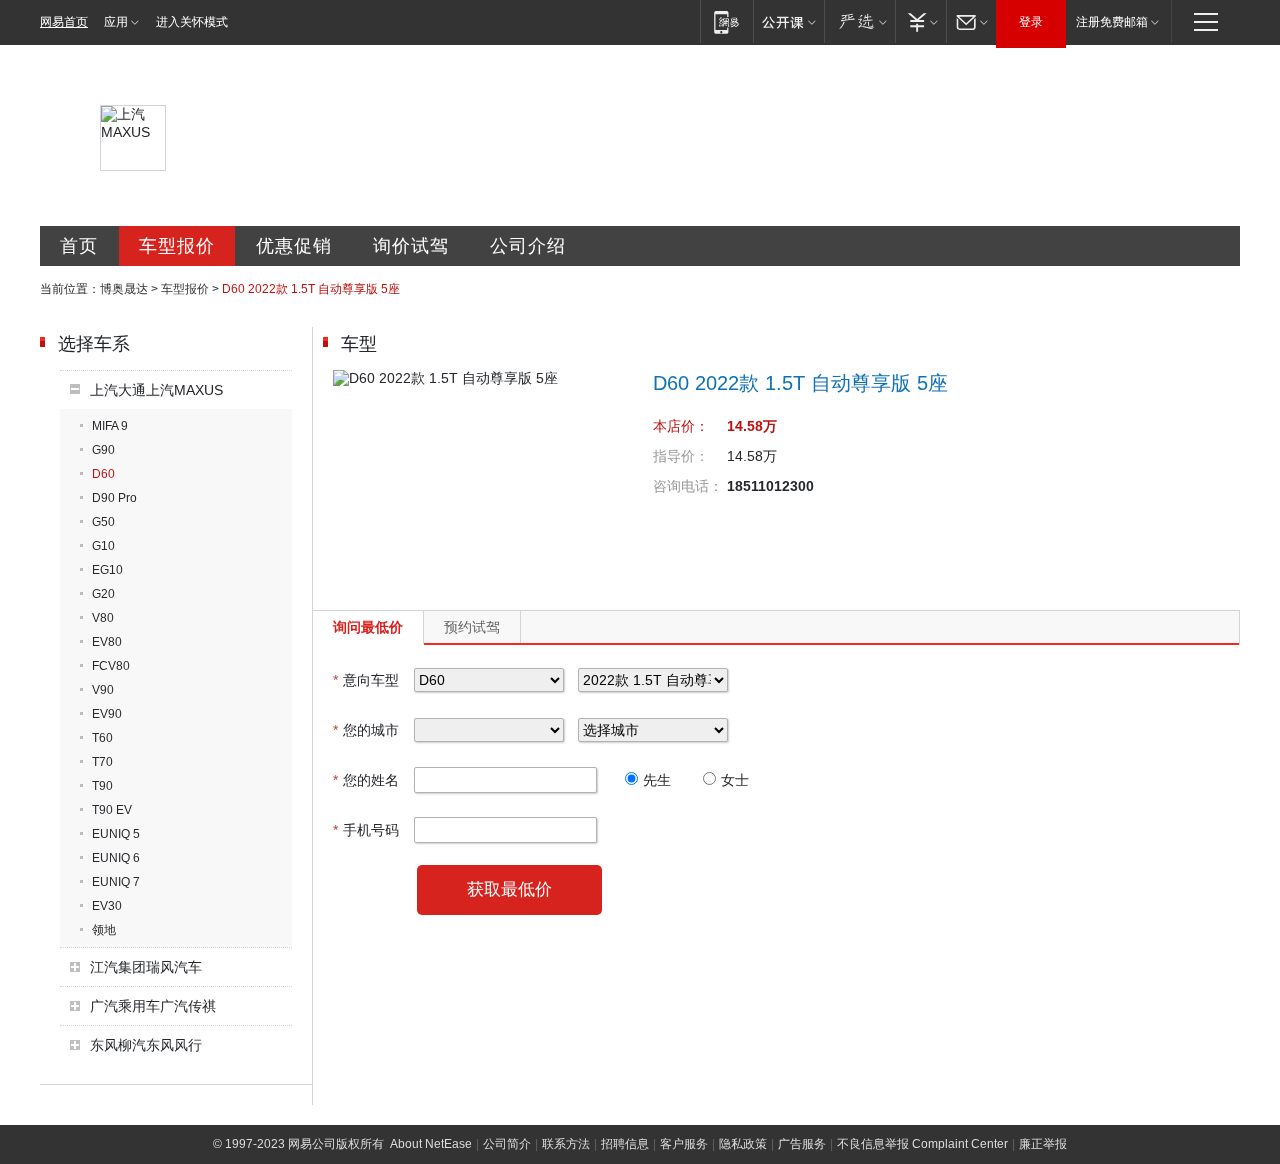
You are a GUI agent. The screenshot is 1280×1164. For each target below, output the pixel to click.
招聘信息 (625, 1144)
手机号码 (366, 830)
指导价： (681, 456)
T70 (102, 762)
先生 (657, 780)
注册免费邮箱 (1112, 22)
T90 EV (112, 810)
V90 (103, 690)
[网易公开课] (788, 21)
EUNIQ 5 (116, 834)
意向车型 (366, 680)
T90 (102, 786)
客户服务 (684, 1144)
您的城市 (366, 730)
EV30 (107, 906)
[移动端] (726, 21)
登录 (1031, 22)
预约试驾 (472, 627)
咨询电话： (688, 486)
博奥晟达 (124, 289)
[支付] (920, 21)
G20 (103, 594)
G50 (103, 522)
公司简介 (507, 1144)
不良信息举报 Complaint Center (922, 1144)
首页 (79, 246)
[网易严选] (859, 21)
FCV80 (111, 666)
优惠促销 (294, 246)
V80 (103, 618)
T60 (102, 738)
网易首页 (64, 22)
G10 (103, 546)
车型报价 (177, 246)
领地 (104, 930)
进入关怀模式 (192, 22)
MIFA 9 (110, 426)
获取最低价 (509, 889)
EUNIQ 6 (116, 858)
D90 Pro (114, 498)
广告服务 (802, 1144)
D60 (103, 474)
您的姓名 (366, 780)
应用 (116, 22)
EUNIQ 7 (116, 882)
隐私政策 (743, 1144)
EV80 (107, 642)
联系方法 (566, 1144)
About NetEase (431, 1144)
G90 (103, 450)
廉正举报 (1043, 1144)
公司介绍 (528, 246)
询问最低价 (368, 627)
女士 (735, 780)
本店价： (681, 426)
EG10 (107, 570)
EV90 (107, 714)
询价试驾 (411, 246)
